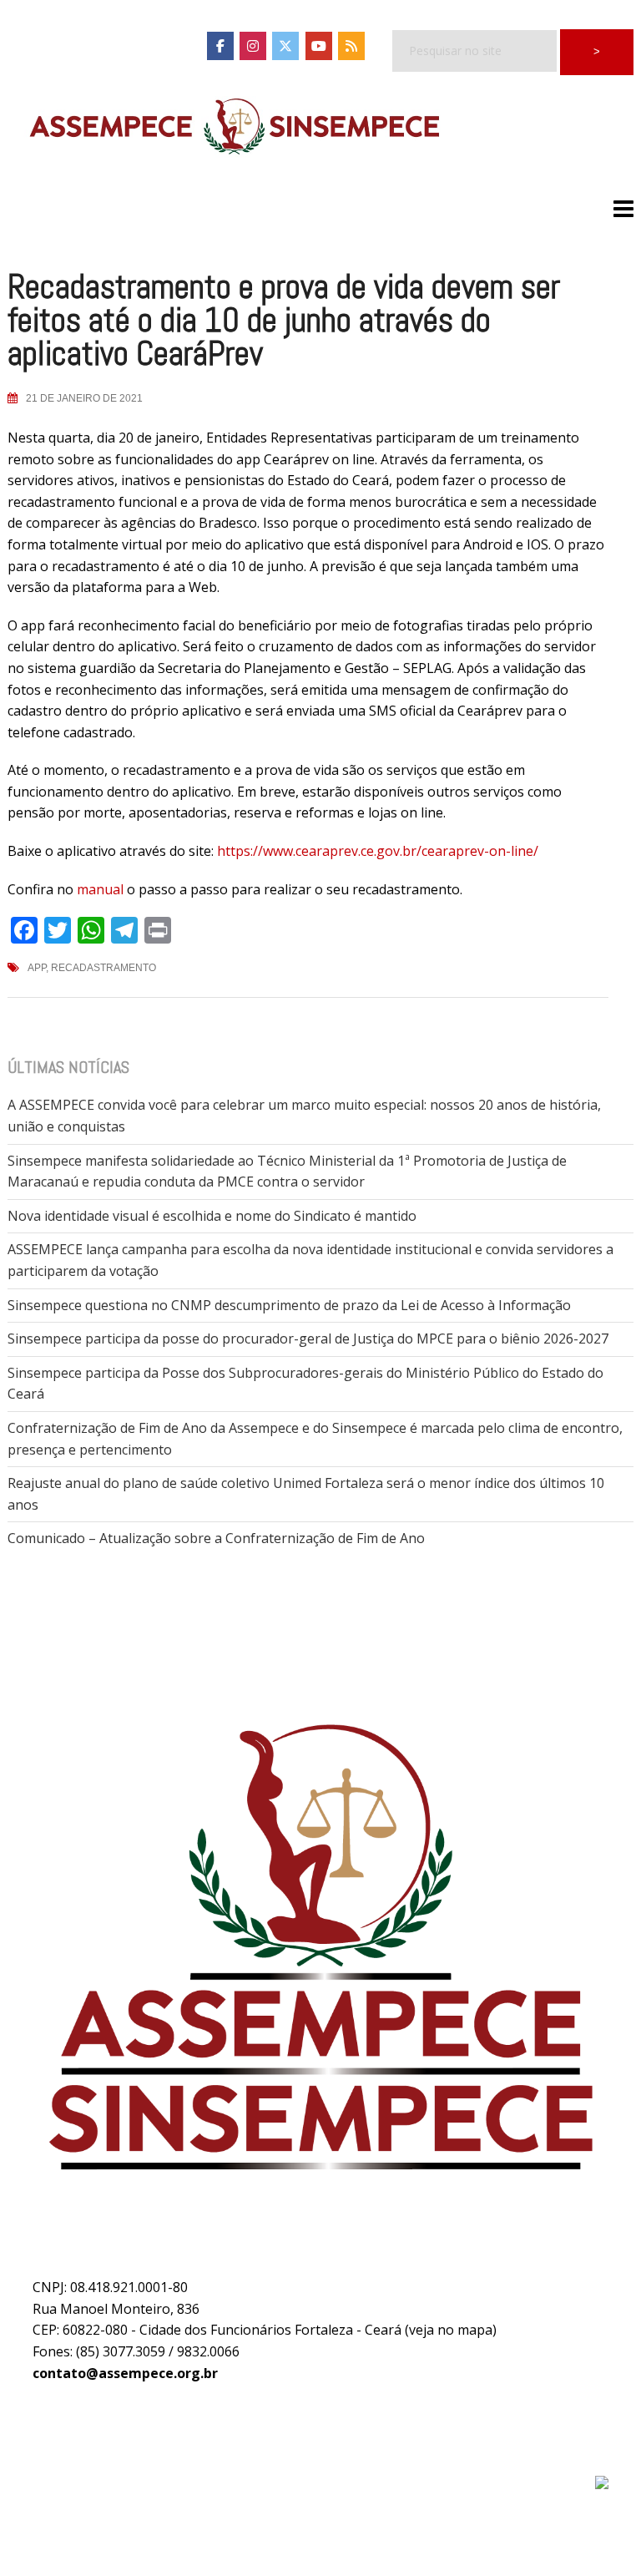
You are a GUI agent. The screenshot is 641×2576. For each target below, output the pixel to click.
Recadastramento (103, 968)
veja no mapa (451, 2330)
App (37, 968)
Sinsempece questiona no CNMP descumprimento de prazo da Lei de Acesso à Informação (289, 1305)
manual (100, 889)
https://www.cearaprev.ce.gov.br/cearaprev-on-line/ (378, 851)
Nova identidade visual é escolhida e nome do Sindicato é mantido (212, 1216)
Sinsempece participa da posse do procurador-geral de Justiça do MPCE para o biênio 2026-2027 (308, 1339)
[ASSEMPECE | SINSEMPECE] (233, 128)
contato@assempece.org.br (125, 2373)
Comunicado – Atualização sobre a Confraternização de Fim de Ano (216, 1538)
